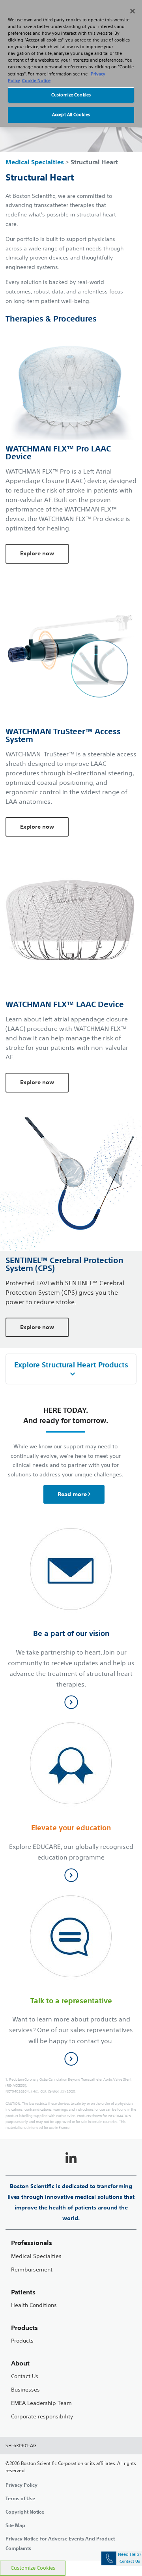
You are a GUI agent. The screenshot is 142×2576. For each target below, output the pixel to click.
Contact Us (25, 2376)
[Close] (133, 11)
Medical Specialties (35, 162)
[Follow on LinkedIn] (71, 2159)
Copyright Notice (25, 2512)
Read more (72, 1494)
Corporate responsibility (42, 2417)
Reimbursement (32, 2270)
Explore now (37, 553)
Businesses (25, 2390)
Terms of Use (20, 2498)
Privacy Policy (21, 2485)
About (20, 2363)
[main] (71, 1293)
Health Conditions (34, 2305)
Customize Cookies (33, 2568)
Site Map (15, 2525)
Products (22, 2341)
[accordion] (71, 1369)
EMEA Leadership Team (41, 2403)
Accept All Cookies (71, 115)
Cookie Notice (36, 81)
